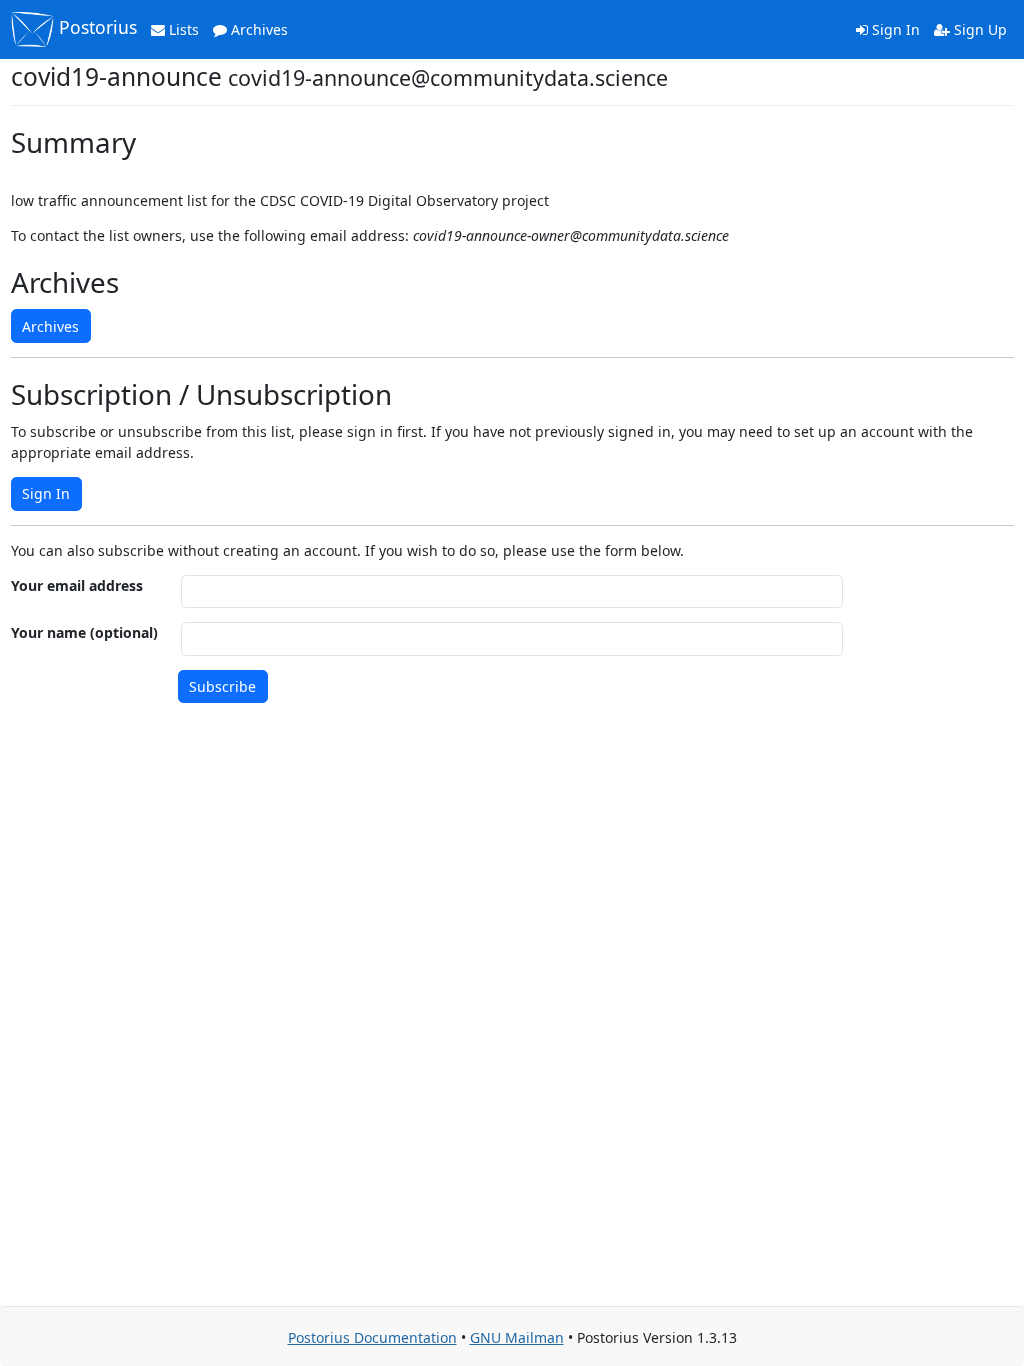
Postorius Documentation (372, 1337)
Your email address (77, 585)
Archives (257, 29)
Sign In (894, 29)
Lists (182, 29)
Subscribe (222, 686)
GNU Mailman (517, 1337)
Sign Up (978, 29)
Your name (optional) (84, 632)
